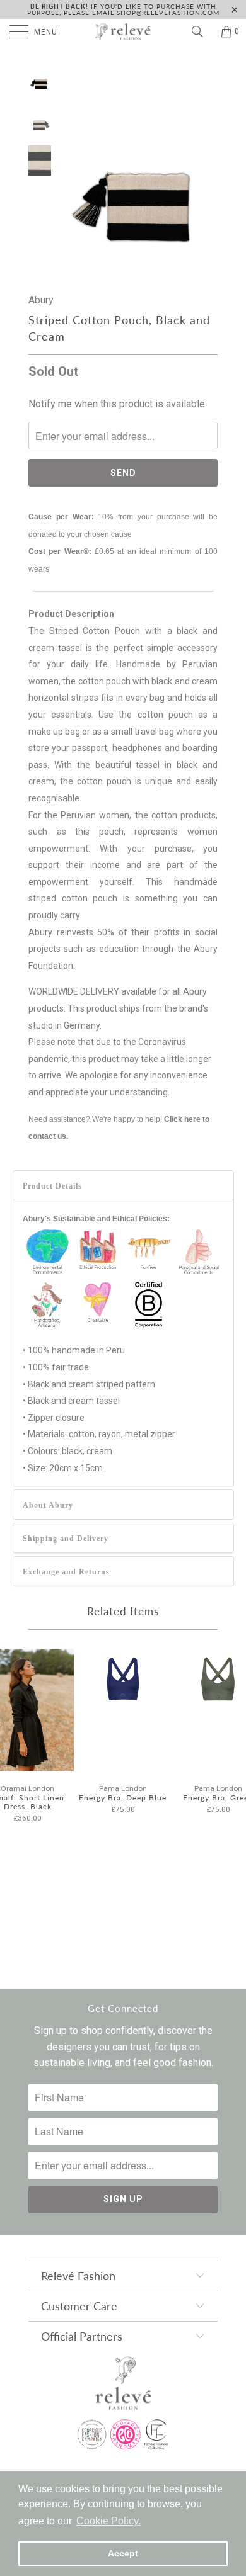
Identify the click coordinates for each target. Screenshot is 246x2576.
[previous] (73, 167)
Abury (41, 300)
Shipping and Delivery (66, 1539)
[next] (206, 167)
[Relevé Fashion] (123, 31)
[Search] (202, 31)
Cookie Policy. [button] (108, 2521)
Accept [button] (123, 2553)
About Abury (48, 1505)
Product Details (52, 1186)
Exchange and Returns (66, 1572)
